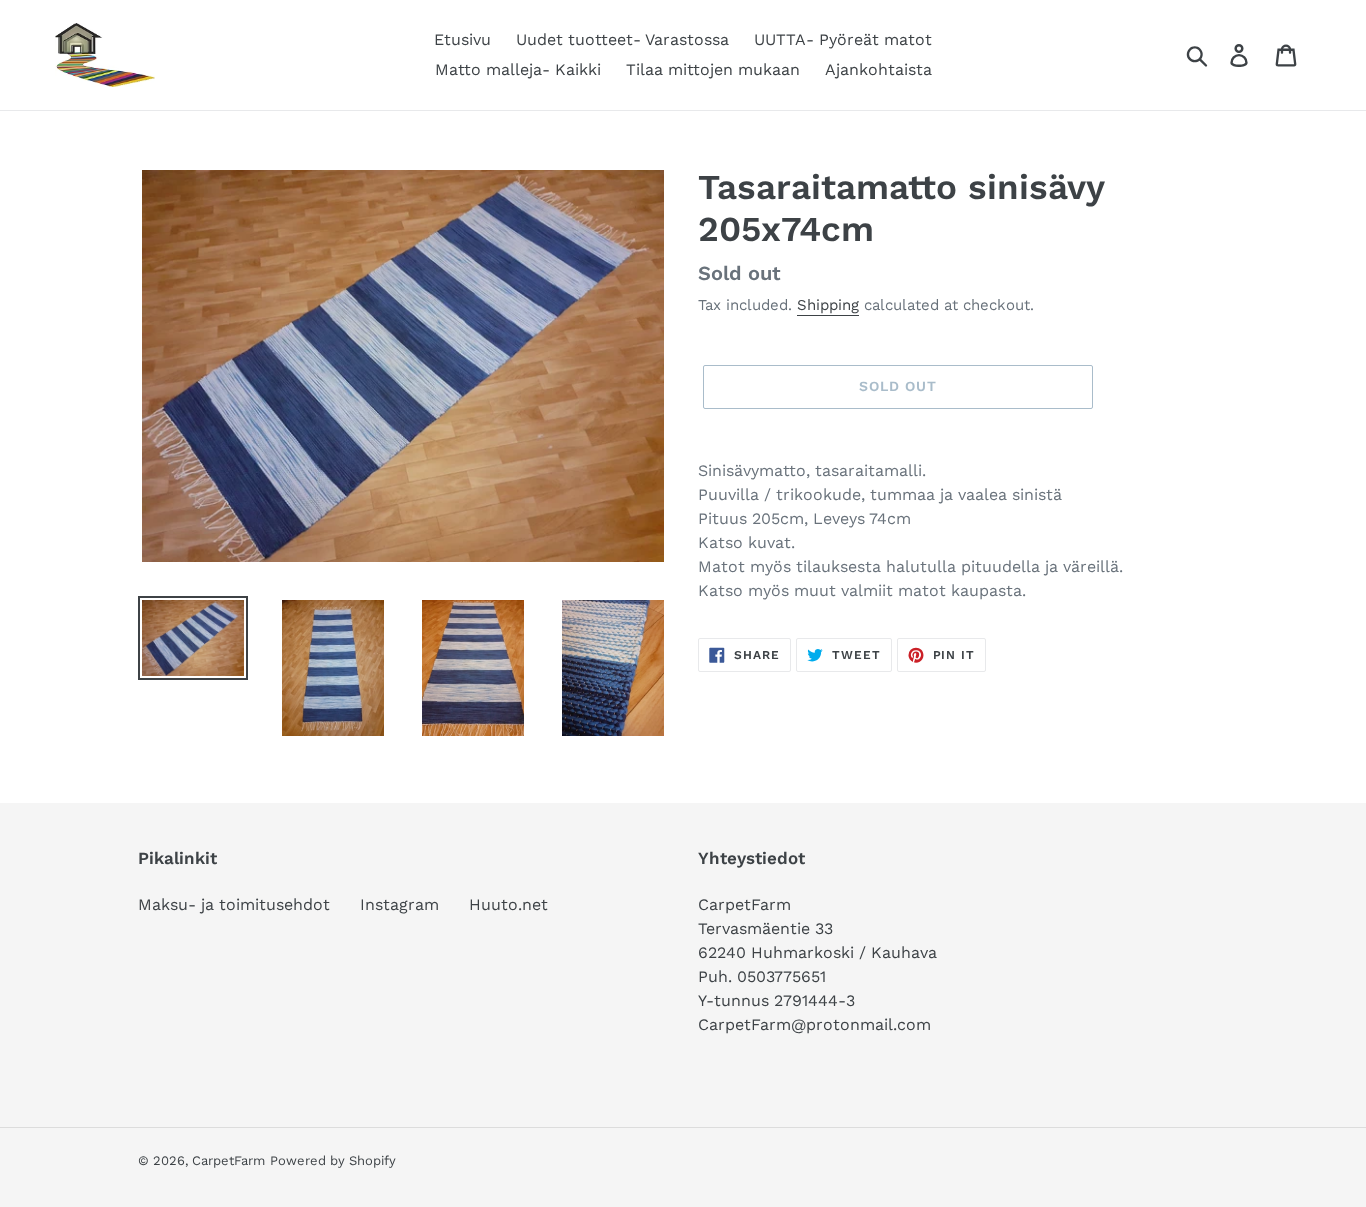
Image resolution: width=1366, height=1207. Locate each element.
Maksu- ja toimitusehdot (234, 904)
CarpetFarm (228, 1160)
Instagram (399, 904)
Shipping (828, 305)
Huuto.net (508, 904)
